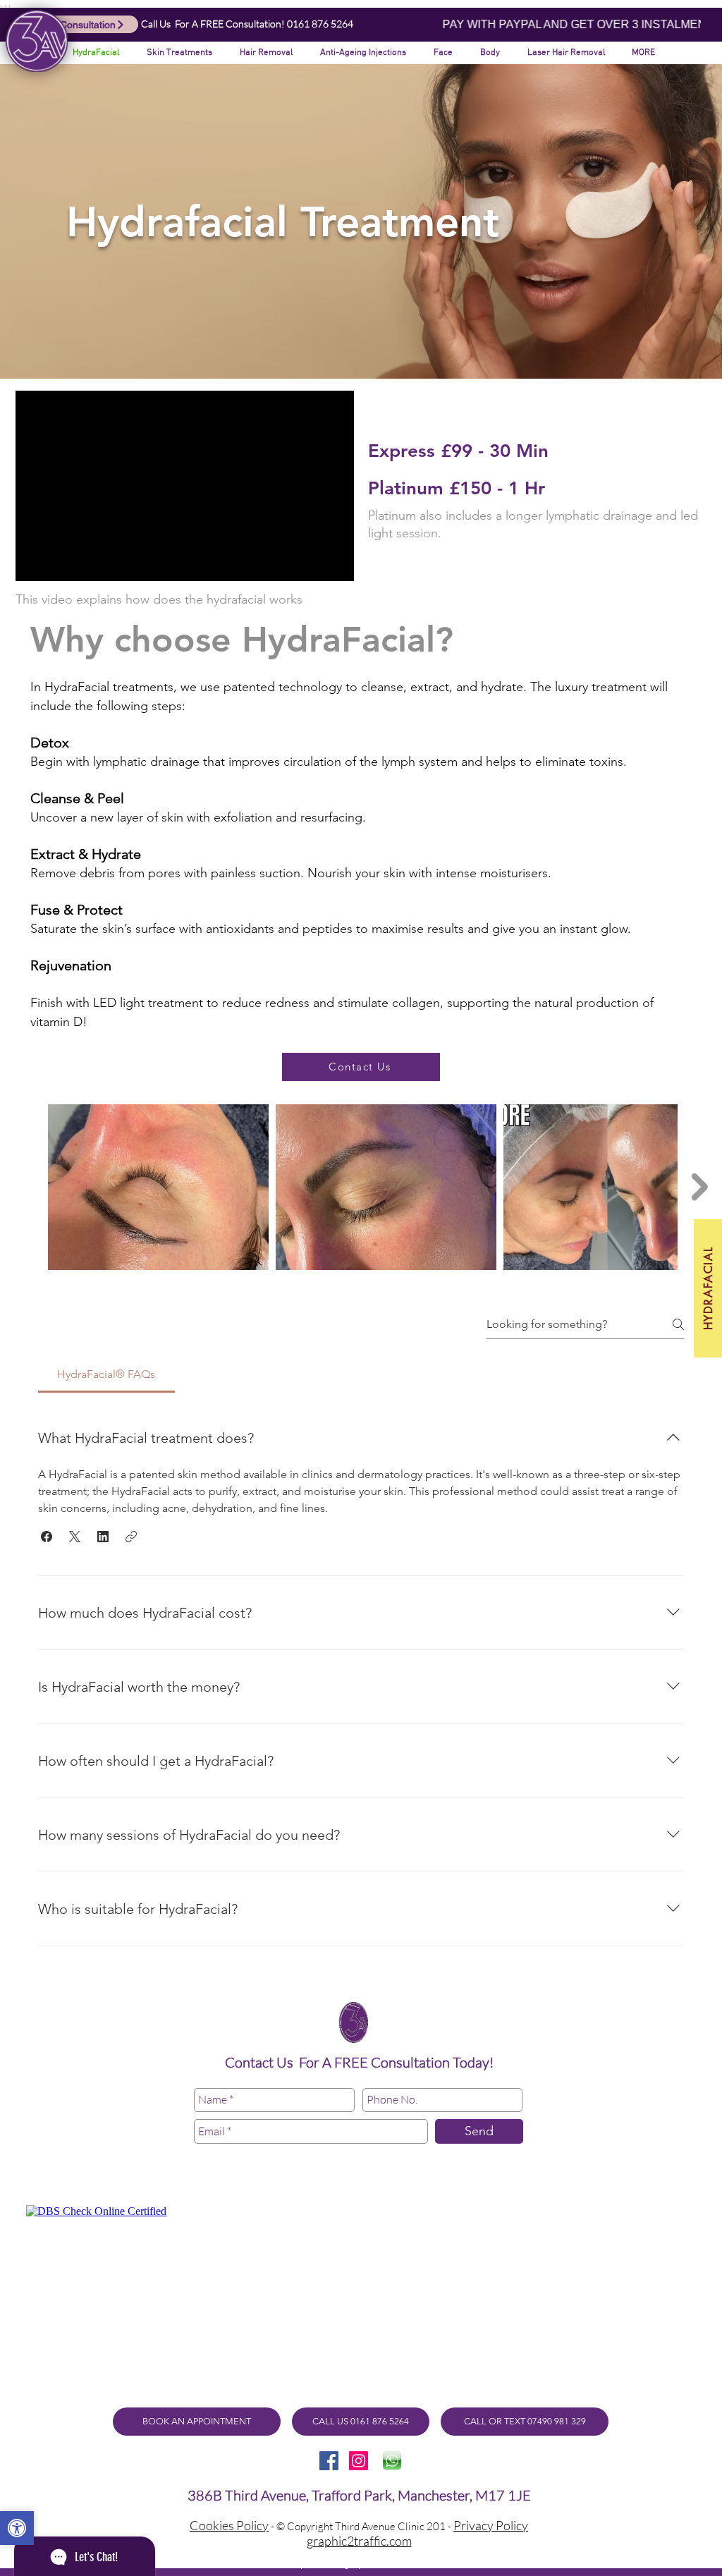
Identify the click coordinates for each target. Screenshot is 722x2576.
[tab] (106, 1374)
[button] (440, 53)
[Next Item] (700, 1187)
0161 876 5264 (320, 24)
